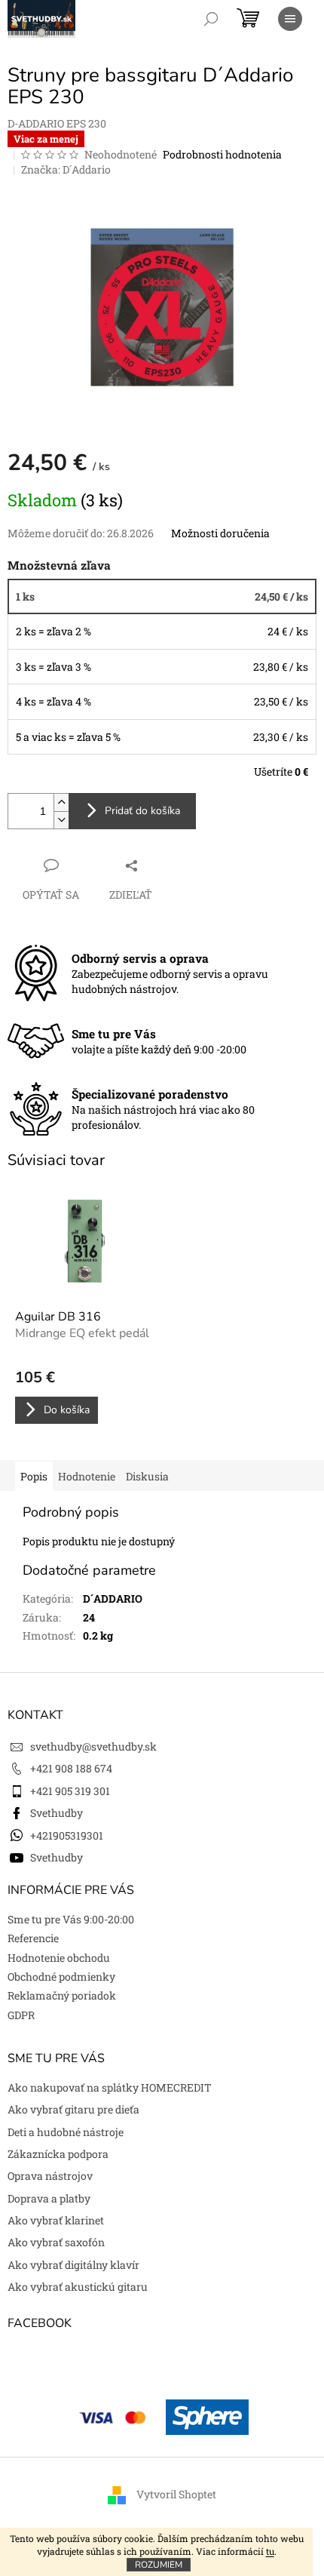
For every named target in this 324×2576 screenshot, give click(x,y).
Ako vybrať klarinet (56, 2220)
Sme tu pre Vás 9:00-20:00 (71, 1919)
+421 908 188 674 (71, 1768)
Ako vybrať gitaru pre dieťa (73, 2109)
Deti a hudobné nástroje (66, 2132)
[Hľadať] (211, 19)
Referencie (33, 1938)
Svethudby (57, 1813)
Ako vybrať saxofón (56, 2242)
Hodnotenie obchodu (59, 1958)
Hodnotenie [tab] (87, 1476)
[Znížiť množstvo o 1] (61, 820)
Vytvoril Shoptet (176, 2494)
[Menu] (290, 19)
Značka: (66, 169)
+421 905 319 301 (70, 1791)
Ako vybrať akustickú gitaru (78, 2287)
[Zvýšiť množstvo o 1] (61, 802)
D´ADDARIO (113, 1598)
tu (270, 2551)
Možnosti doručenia (220, 533)
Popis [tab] (34, 1476)
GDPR (21, 2015)
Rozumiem (159, 2565)
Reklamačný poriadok (62, 1995)
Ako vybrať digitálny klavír (73, 2265)
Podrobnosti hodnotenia (222, 154)
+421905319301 (67, 1835)
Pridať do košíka (142, 811)
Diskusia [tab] (147, 1476)
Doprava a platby (49, 2198)
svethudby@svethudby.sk (93, 1746)
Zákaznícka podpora (58, 2154)
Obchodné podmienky (61, 1977)
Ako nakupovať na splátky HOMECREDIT (110, 2087)
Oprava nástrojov (50, 2176)
